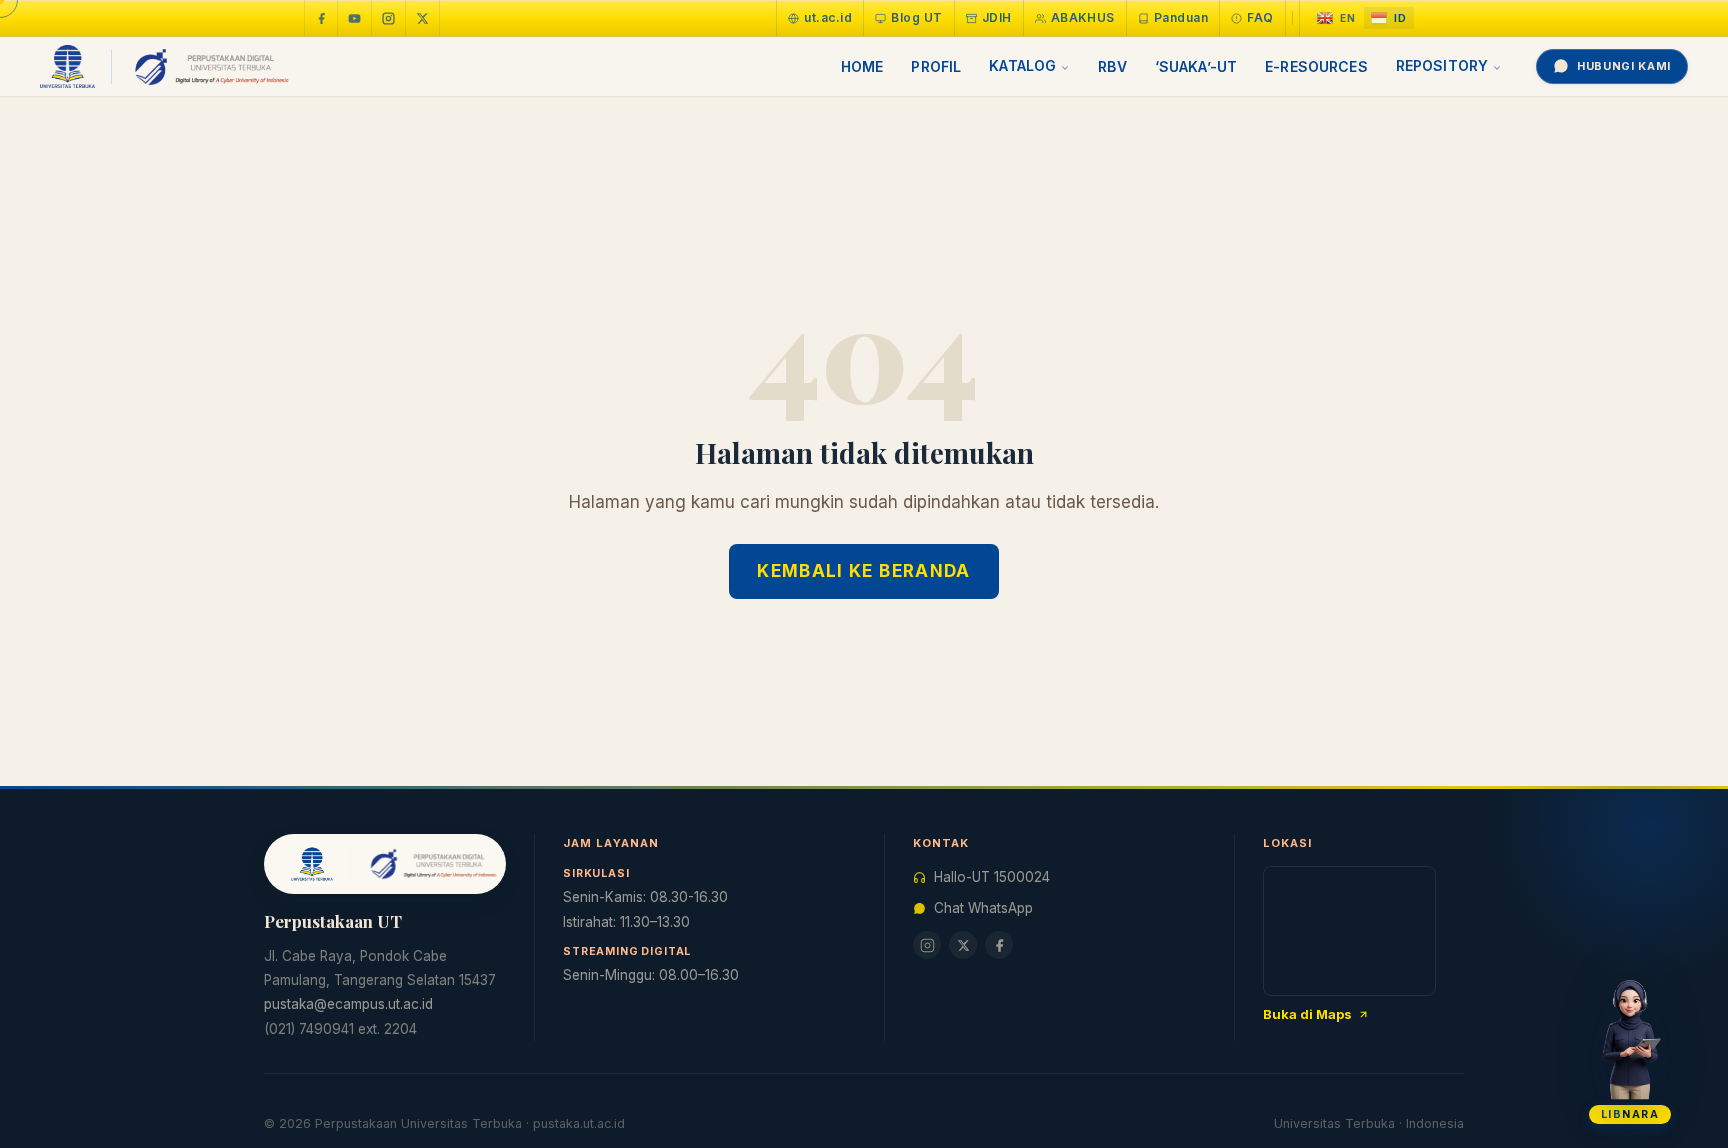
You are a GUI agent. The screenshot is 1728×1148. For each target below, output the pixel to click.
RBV (1112, 66)
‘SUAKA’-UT (1196, 66)
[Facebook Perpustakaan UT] (321, 18)
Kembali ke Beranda (863, 571)
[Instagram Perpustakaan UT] (389, 18)
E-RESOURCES (1316, 66)
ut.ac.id (828, 17)
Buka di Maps (1307, 1014)
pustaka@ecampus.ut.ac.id (348, 1004)
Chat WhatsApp (983, 908)
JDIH (997, 17)
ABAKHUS (1083, 17)
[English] (1336, 18)
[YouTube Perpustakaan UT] (355, 18)
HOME (862, 66)
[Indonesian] (1389, 18)
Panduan (1181, 17)
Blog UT (916, 17)
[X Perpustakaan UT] (963, 945)
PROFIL (936, 66)
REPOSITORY (1442, 65)
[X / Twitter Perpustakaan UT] (423, 18)
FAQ (1260, 17)
